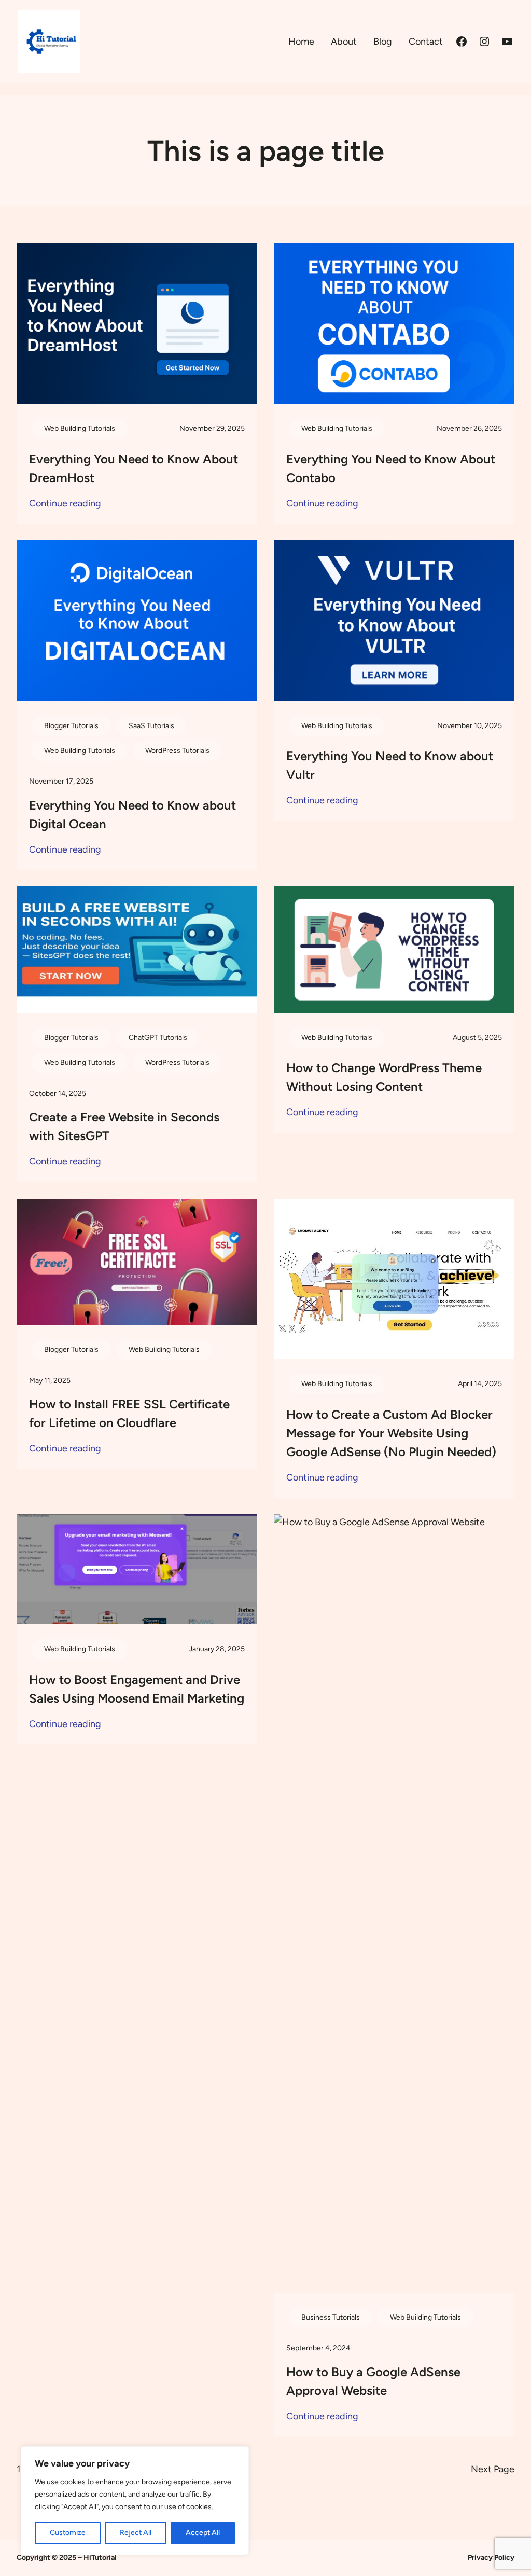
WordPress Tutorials (177, 751)
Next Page (493, 2469)
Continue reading (65, 504)
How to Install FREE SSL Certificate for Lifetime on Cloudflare (129, 1413)
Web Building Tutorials (80, 428)
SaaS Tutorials (151, 726)
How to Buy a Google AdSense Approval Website (373, 2381)
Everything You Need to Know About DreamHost (134, 468)
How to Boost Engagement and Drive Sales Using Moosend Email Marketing (137, 1689)
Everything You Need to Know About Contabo (391, 468)
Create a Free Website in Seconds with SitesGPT (124, 1126)
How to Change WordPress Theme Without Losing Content (384, 1077)
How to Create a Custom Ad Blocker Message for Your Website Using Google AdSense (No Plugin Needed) (391, 1433)
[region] (135, 2501)
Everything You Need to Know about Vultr (390, 765)
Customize (68, 2533)
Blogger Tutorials (71, 726)
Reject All (136, 2533)
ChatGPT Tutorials (158, 1038)
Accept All (203, 2533)
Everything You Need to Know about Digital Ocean (132, 814)
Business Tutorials (331, 2317)
